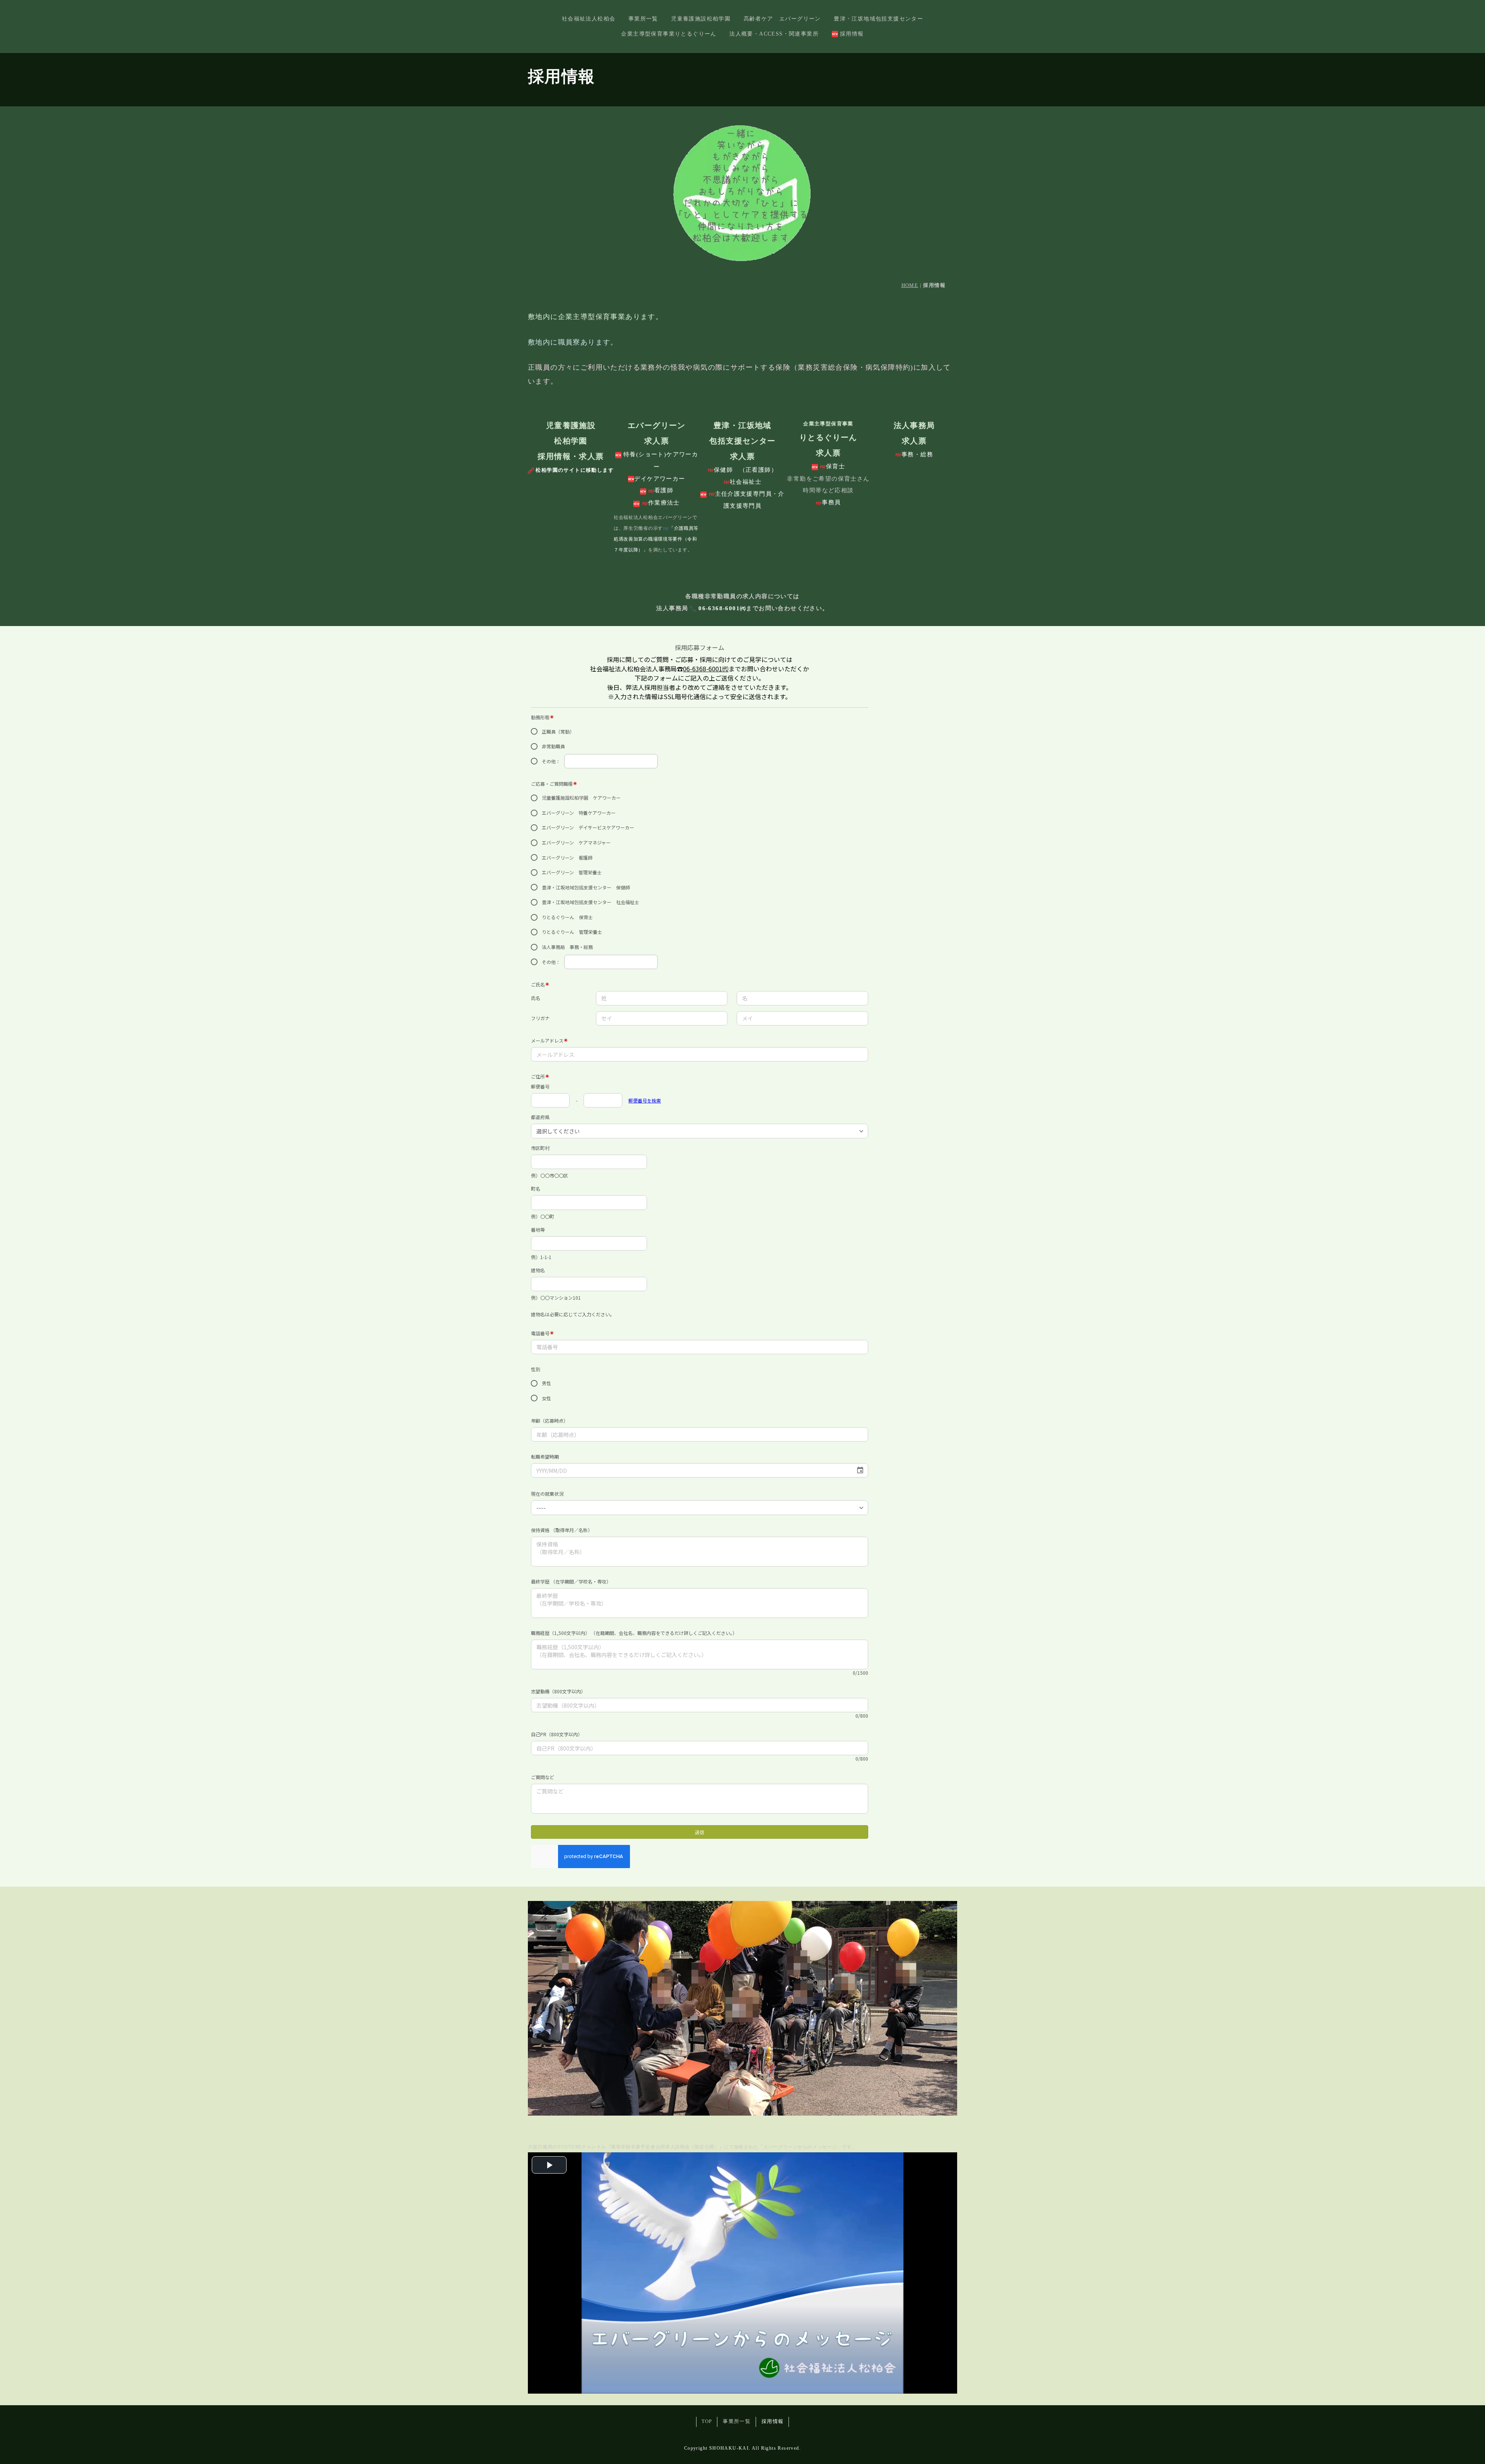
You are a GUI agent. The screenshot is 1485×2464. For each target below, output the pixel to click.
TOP (707, 2421)
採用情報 (852, 34)
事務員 (831, 502)
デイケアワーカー (660, 479)
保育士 (836, 466)
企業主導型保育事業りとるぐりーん (669, 34)
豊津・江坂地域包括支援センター (878, 19)
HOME (910, 285)
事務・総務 (917, 454)
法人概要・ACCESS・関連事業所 (774, 34)
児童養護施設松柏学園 (701, 19)
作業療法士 (664, 503)
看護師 (664, 490)
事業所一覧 (643, 19)
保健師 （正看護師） (746, 470)
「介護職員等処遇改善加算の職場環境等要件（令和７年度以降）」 (656, 539)
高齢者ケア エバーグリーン (782, 19)
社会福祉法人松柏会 (589, 19)
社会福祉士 (746, 482)
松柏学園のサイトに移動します (575, 470)
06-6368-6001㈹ (722, 608)
